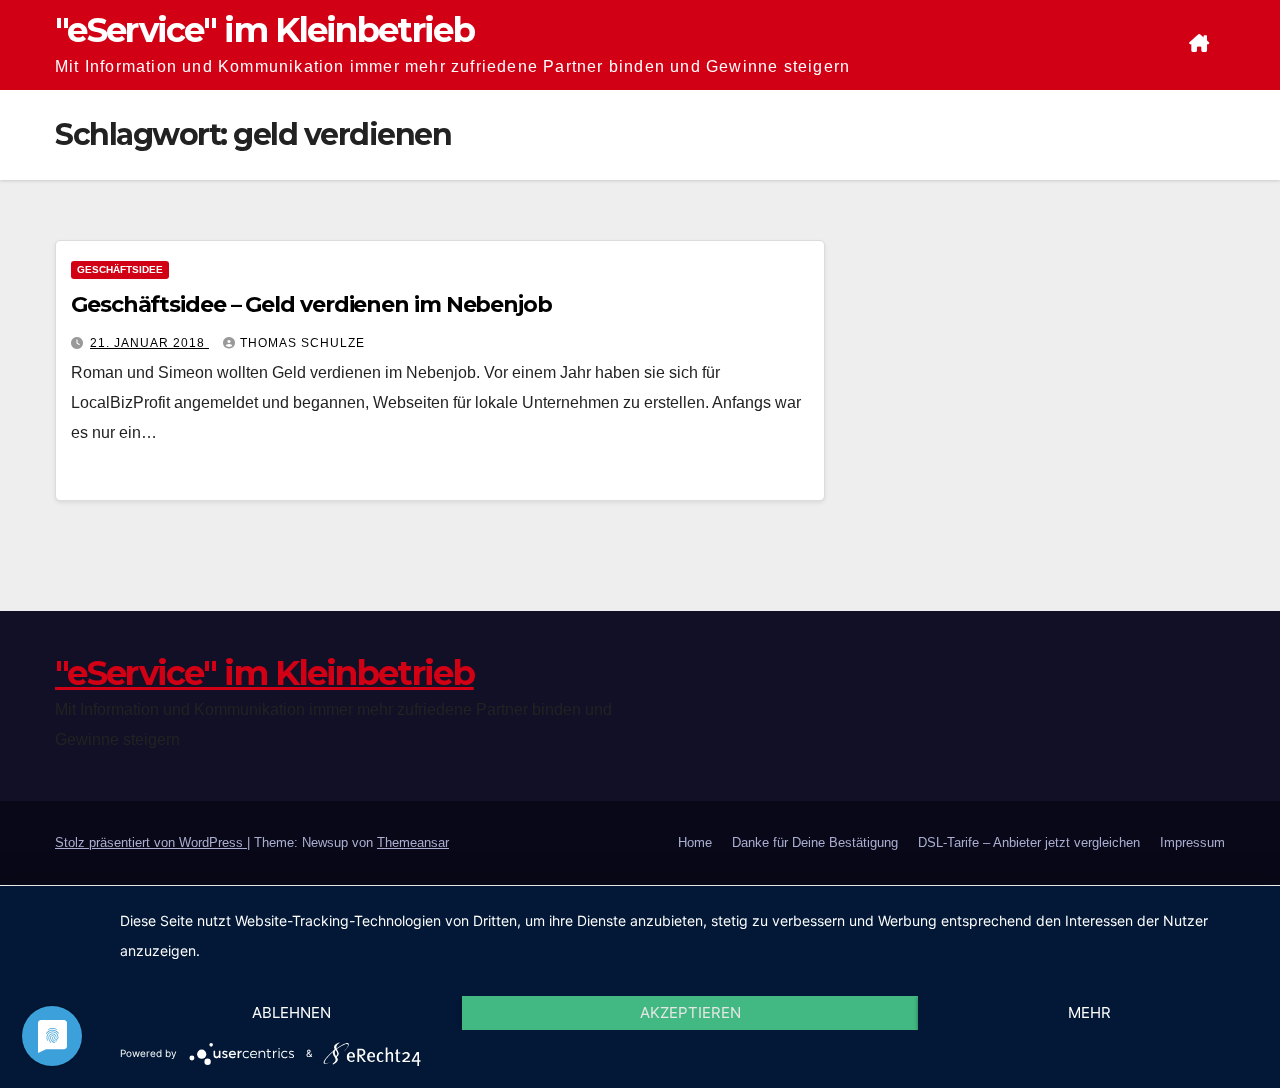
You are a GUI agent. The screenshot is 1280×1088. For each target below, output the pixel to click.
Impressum (1192, 842)
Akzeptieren (690, 1012)
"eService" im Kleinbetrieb (264, 30)
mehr (1089, 1012)
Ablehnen (291, 1012)
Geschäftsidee (120, 269)
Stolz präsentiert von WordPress (151, 842)
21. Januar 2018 (149, 343)
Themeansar (413, 842)
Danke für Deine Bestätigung (815, 842)
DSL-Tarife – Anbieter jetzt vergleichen (1029, 842)
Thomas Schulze (302, 343)
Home (695, 842)
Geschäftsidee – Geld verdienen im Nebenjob (311, 304)
